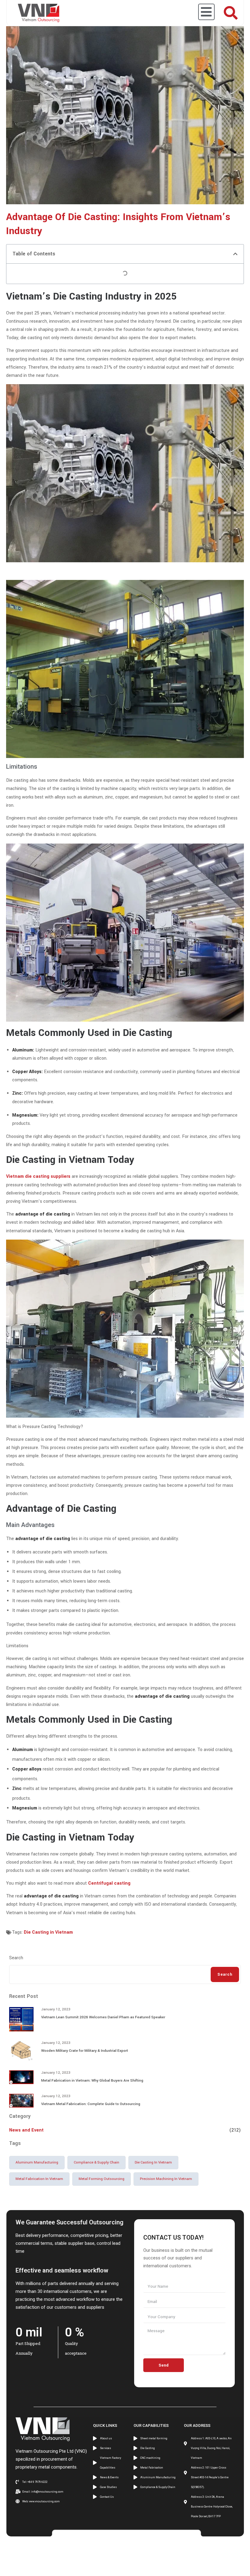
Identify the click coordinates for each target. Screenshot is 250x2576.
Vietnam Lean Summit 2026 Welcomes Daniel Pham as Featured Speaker (103, 2017)
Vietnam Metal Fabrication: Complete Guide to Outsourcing (91, 2104)
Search (16, 1958)
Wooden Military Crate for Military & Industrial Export (85, 2051)
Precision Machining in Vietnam (166, 2179)
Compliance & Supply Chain (96, 2162)
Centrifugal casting (109, 1883)
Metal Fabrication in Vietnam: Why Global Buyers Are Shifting (92, 2081)
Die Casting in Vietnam (48, 1932)
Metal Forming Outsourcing (102, 2179)
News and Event (26, 2130)
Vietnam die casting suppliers (38, 1176)
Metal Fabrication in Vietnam (39, 2179)
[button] (235, 254)
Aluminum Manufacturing (37, 2162)
